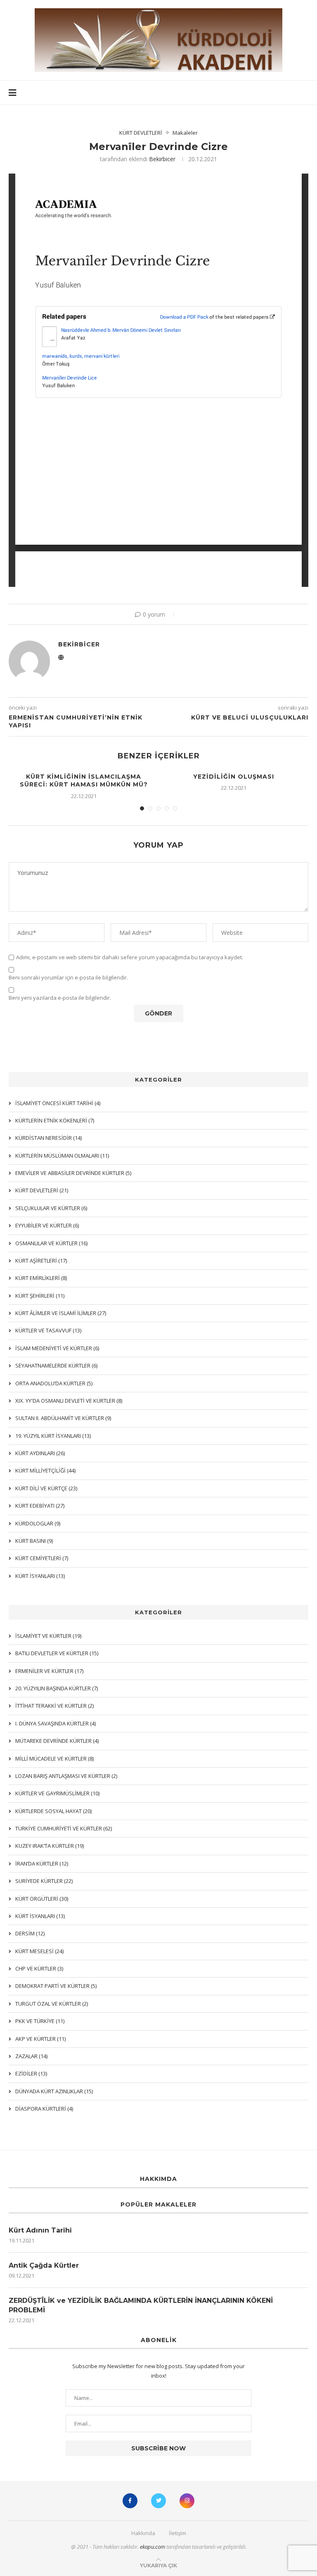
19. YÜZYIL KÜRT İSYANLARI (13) (53, 1436)
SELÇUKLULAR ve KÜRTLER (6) (51, 1208)
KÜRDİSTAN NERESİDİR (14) (48, 1138)
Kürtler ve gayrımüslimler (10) (57, 1793)
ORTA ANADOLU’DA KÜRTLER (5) (54, 1383)
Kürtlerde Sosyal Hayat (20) (53, 1811)
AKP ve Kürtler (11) (40, 2039)
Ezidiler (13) (31, 2073)
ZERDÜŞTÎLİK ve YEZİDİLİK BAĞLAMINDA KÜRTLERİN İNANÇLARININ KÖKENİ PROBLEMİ (141, 2305)
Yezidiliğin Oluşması (234, 777)
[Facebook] (130, 2501)
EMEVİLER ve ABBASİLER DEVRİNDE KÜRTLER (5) (73, 1173)
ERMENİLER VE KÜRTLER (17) (49, 1671)
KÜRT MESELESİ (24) (39, 1951)
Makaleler (185, 133)
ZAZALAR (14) (31, 2056)
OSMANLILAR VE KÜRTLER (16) (51, 1243)
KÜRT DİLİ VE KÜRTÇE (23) (46, 1488)
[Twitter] (158, 2501)
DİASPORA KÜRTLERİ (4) (44, 2109)
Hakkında (143, 2533)
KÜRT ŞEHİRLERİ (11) (40, 1296)
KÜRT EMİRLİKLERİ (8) (41, 1278)
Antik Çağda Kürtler (44, 2265)
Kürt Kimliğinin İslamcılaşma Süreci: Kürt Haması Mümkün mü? (84, 781)
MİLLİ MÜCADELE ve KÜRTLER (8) (54, 1759)
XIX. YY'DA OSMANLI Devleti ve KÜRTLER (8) (69, 1401)
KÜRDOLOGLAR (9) (38, 1523)
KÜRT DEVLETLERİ (141, 133)
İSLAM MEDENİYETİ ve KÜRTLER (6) (57, 1348)
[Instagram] (187, 2501)
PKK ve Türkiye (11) (40, 2021)
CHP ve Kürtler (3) (39, 1968)
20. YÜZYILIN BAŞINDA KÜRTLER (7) (57, 1688)
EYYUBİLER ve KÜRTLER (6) (47, 1225)
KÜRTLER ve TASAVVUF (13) (48, 1330)
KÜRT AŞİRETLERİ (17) (41, 1261)
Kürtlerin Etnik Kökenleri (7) (55, 1120)
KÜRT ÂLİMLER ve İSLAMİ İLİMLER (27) (61, 1313)
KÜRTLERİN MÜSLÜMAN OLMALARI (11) (62, 1156)
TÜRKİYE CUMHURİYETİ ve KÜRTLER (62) (64, 1828)
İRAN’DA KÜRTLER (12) (42, 1863)
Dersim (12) (30, 1933)
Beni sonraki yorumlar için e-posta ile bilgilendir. (68, 978)
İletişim (177, 2533)
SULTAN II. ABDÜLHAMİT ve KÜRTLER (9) (63, 1418)
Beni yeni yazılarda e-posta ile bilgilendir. (60, 998)
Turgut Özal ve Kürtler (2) (52, 2004)
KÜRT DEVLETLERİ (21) (42, 1190)
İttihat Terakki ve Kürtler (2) (54, 1706)
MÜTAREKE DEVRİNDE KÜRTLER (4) (57, 1741)
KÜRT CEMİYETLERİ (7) (42, 1558)
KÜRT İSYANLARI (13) (40, 1916)
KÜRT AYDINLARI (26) (40, 1453)
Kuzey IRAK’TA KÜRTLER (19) (50, 1846)
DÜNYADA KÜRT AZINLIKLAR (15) (54, 2091)
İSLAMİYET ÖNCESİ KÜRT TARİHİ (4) (58, 1103)
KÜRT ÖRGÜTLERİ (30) (42, 1899)
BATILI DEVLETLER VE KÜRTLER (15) (57, 1653)
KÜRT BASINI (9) (34, 1541)
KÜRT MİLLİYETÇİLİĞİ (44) (45, 1470)
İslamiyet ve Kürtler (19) (48, 1636)
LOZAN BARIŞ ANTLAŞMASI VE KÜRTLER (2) (66, 1776)
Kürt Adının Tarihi (40, 2230)
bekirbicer (162, 159)
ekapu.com (153, 2547)
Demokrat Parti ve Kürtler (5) (56, 1986)
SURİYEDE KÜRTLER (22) (44, 1881)
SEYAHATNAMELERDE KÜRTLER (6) (56, 1365)
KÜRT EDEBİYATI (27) (40, 1506)
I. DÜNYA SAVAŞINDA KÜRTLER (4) (56, 1723)
